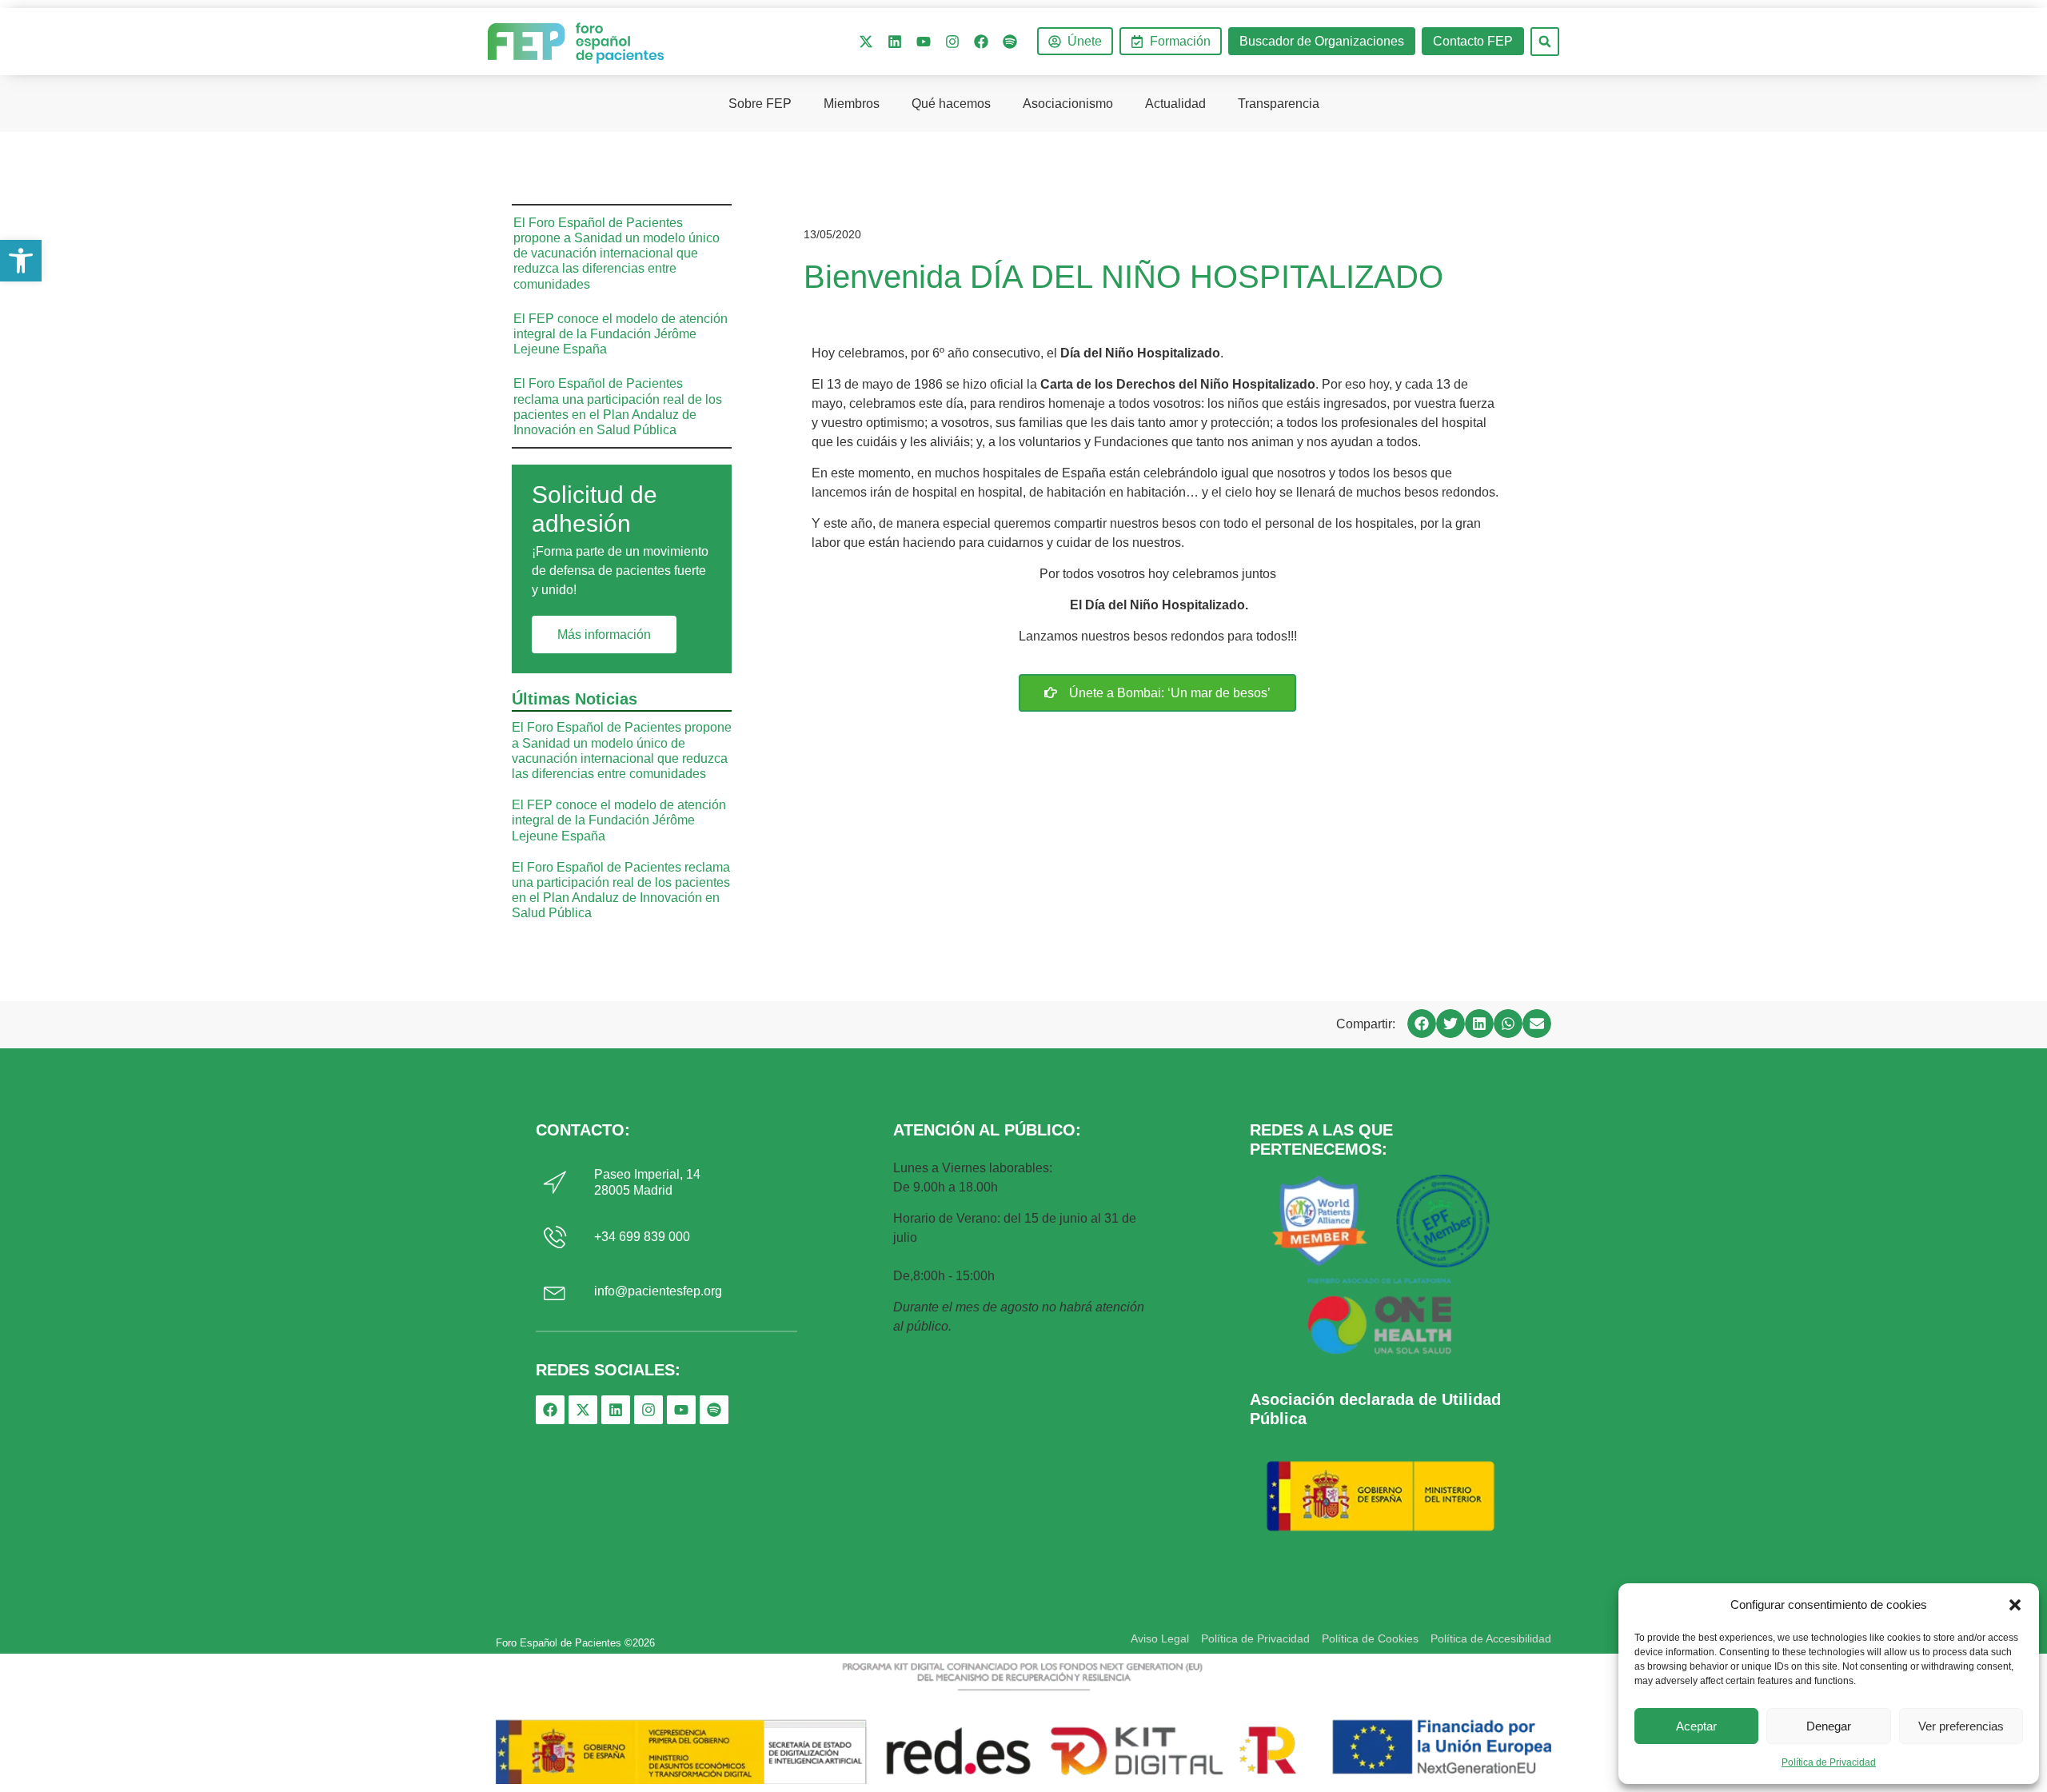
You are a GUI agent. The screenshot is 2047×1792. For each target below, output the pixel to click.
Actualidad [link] (1175, 104)
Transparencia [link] (1279, 104)
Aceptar (1696, 1726)
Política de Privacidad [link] (1829, 1762)
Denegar (1829, 1726)
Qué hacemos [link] (951, 104)
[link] (21, 261)
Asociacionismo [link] (1068, 104)
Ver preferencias (1961, 1726)
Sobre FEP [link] (760, 104)
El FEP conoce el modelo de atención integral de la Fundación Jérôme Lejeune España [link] (620, 334)
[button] (2015, 1605)
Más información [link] (604, 635)
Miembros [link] (852, 104)
